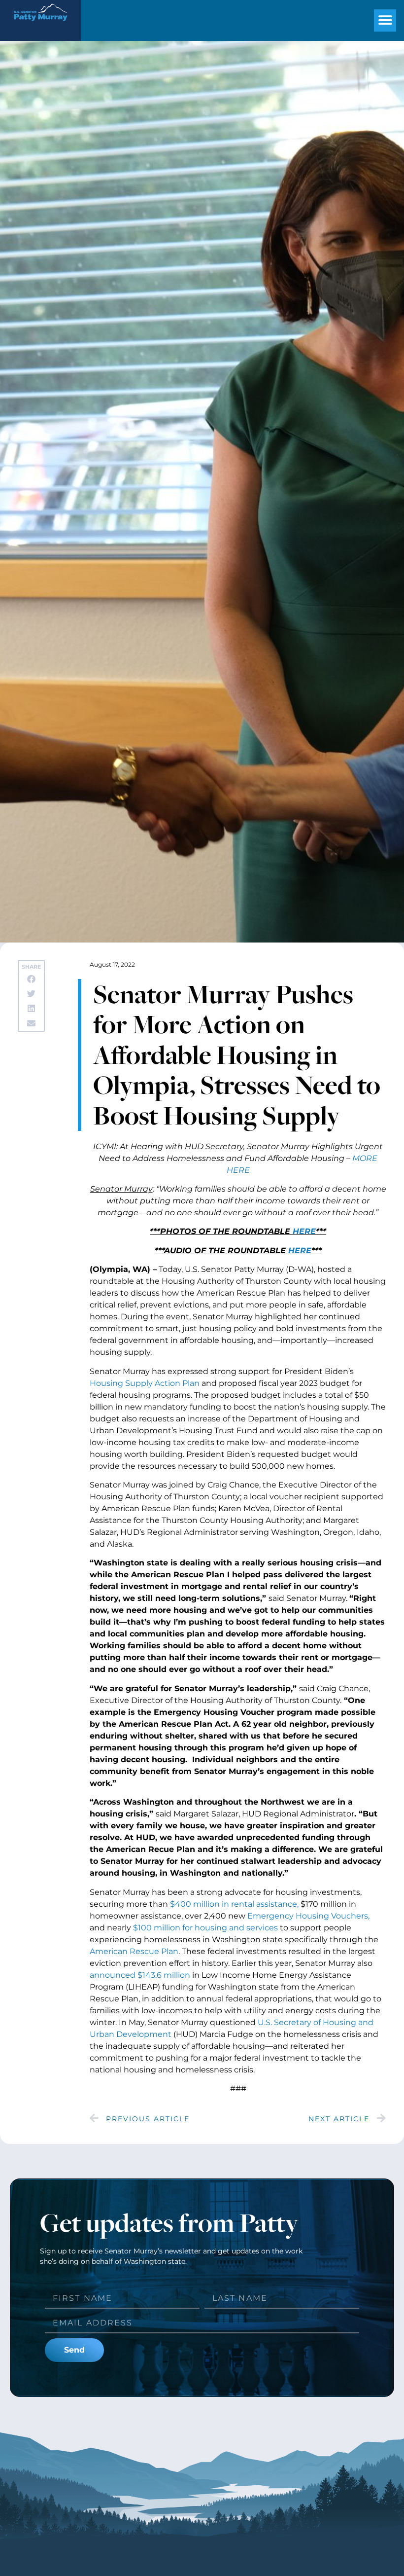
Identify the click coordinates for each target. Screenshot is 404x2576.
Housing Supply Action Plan (145, 1383)
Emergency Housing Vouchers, (308, 1916)
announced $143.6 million (140, 1975)
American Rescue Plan (134, 1951)
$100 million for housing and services (205, 1928)
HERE (300, 1251)
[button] (385, 20)
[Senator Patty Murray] (40, 25)
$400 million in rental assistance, (234, 1904)
